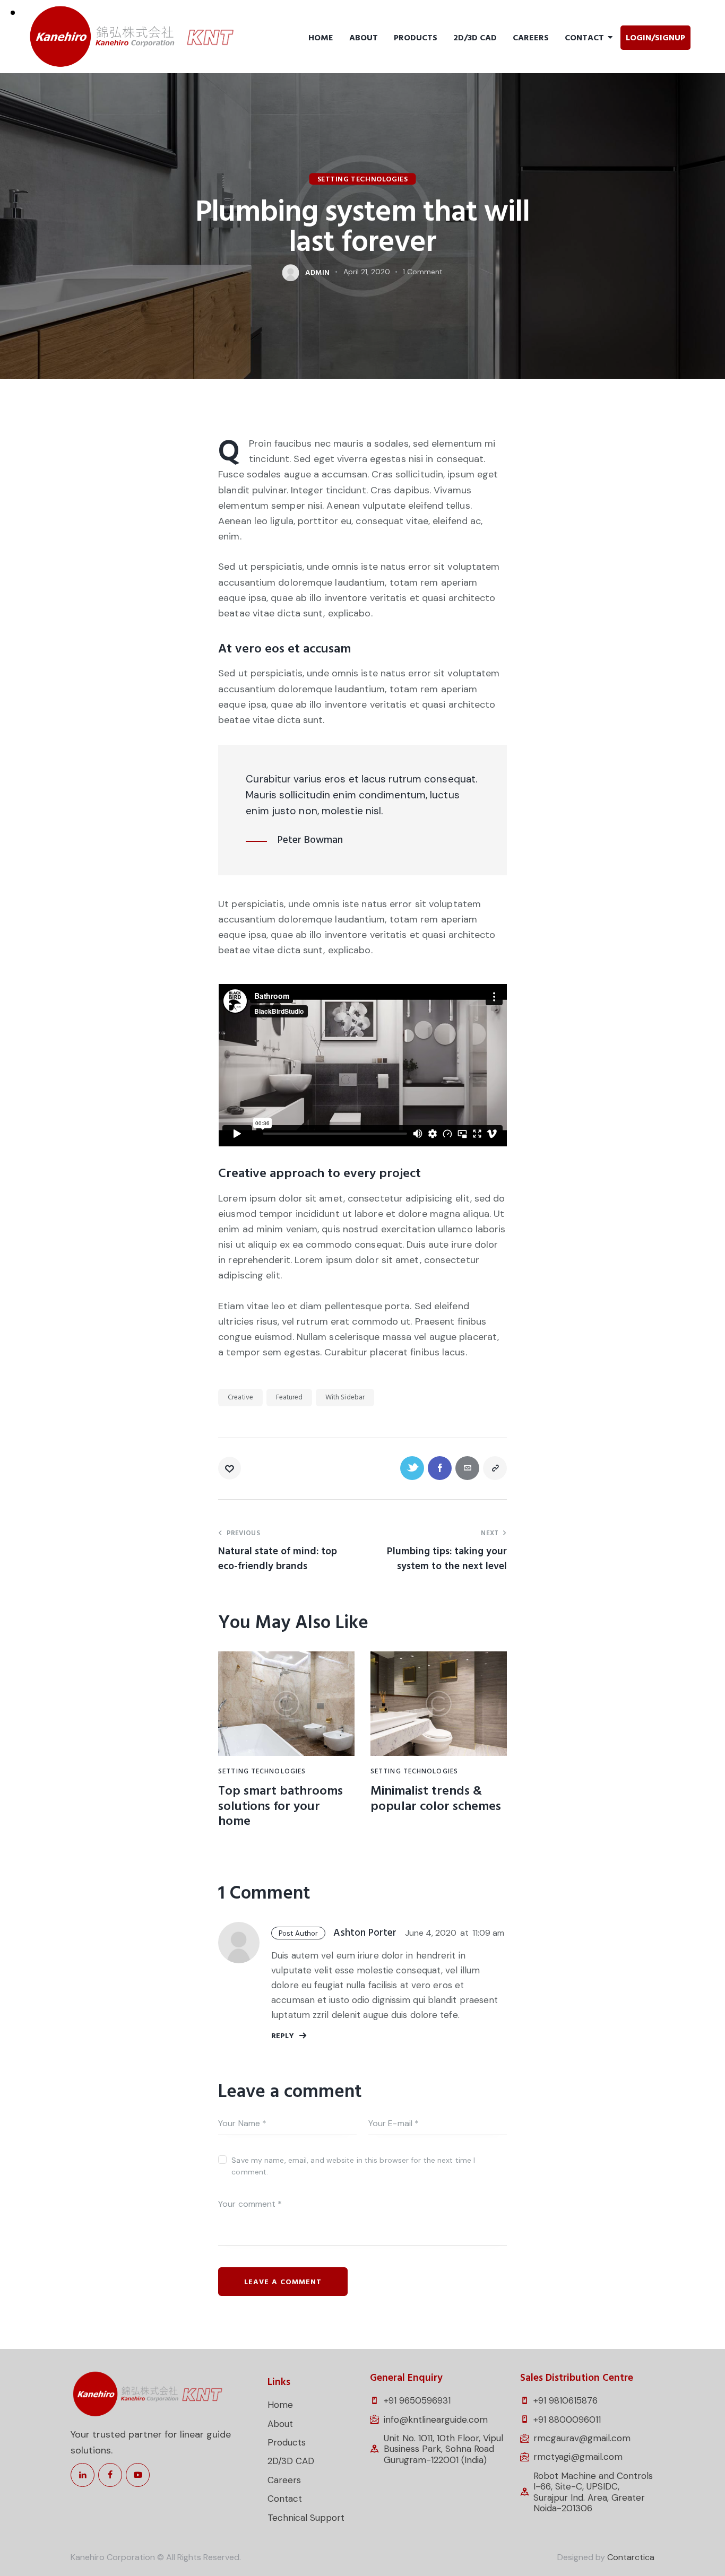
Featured (290, 1397)
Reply (283, 2036)
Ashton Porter (365, 1933)
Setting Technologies (363, 179)
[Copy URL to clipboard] (495, 1468)
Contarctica (631, 2557)
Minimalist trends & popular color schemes (436, 1799)
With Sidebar (345, 1397)
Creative (240, 1397)
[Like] (231, 1468)
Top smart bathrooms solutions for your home (280, 1806)
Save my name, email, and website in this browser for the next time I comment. (353, 2166)
